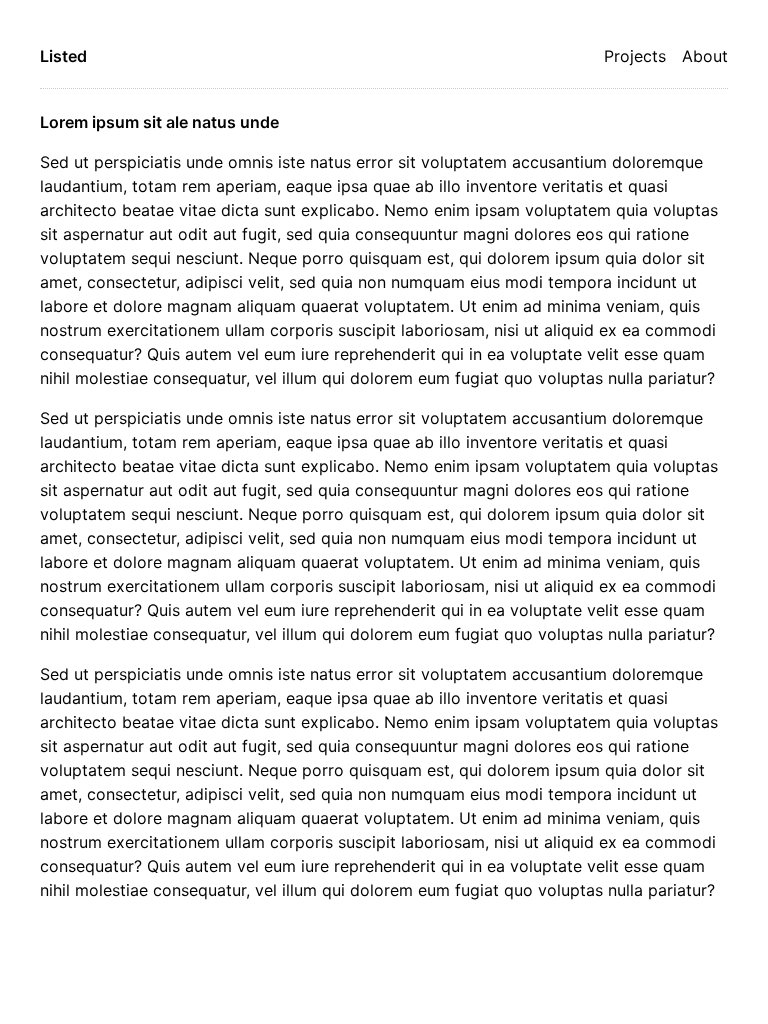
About (705, 56)
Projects (635, 56)
